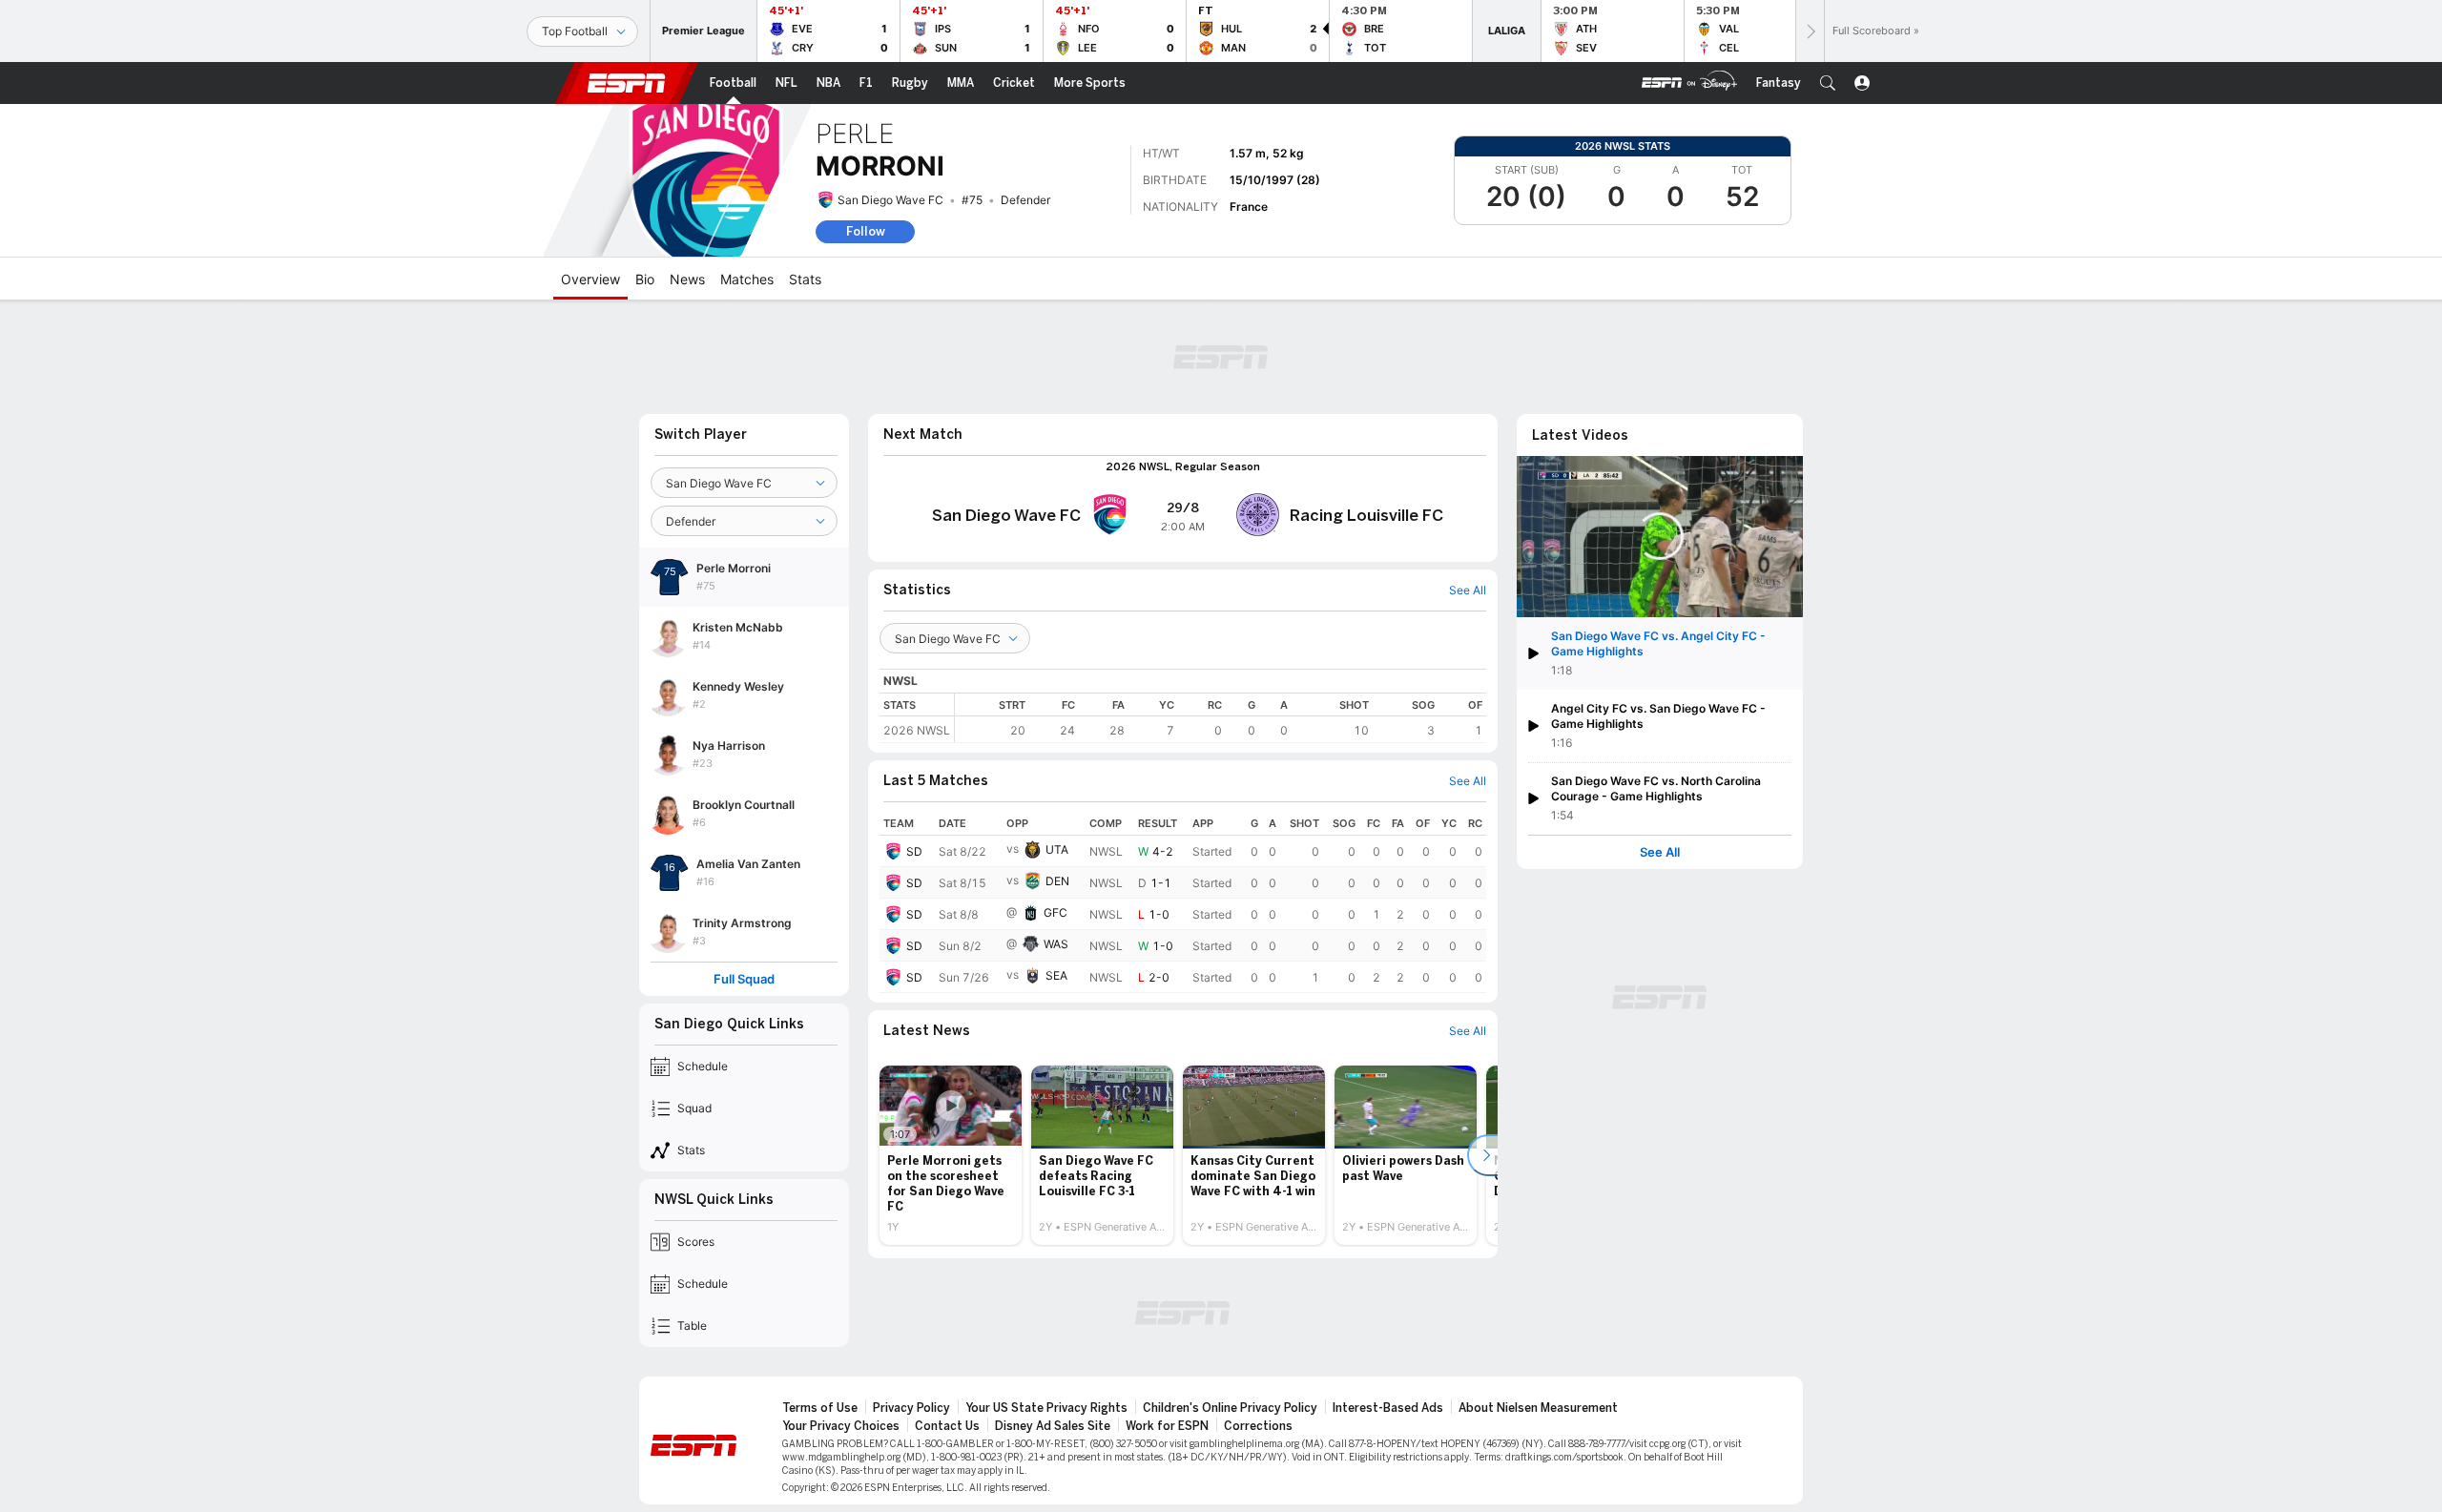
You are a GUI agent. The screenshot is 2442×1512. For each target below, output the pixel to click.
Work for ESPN (1167, 1426)
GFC (1055, 912)
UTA (1057, 849)
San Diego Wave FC (890, 200)
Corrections (1258, 1426)
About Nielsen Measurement (1538, 1408)
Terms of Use (820, 1408)
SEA (1056, 975)
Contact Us (947, 1426)
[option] (951, 1155)
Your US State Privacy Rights (1046, 1408)
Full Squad (744, 979)
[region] (1221, 718)
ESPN (627, 83)
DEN (1057, 881)
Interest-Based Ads (1388, 1408)
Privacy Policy (911, 1408)
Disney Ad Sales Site (1053, 1426)
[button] (1828, 83)
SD (914, 851)
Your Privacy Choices (841, 1426)
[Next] (1810, 31)
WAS (1056, 944)
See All (1660, 852)
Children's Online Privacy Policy (1230, 1408)
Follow (866, 231)
